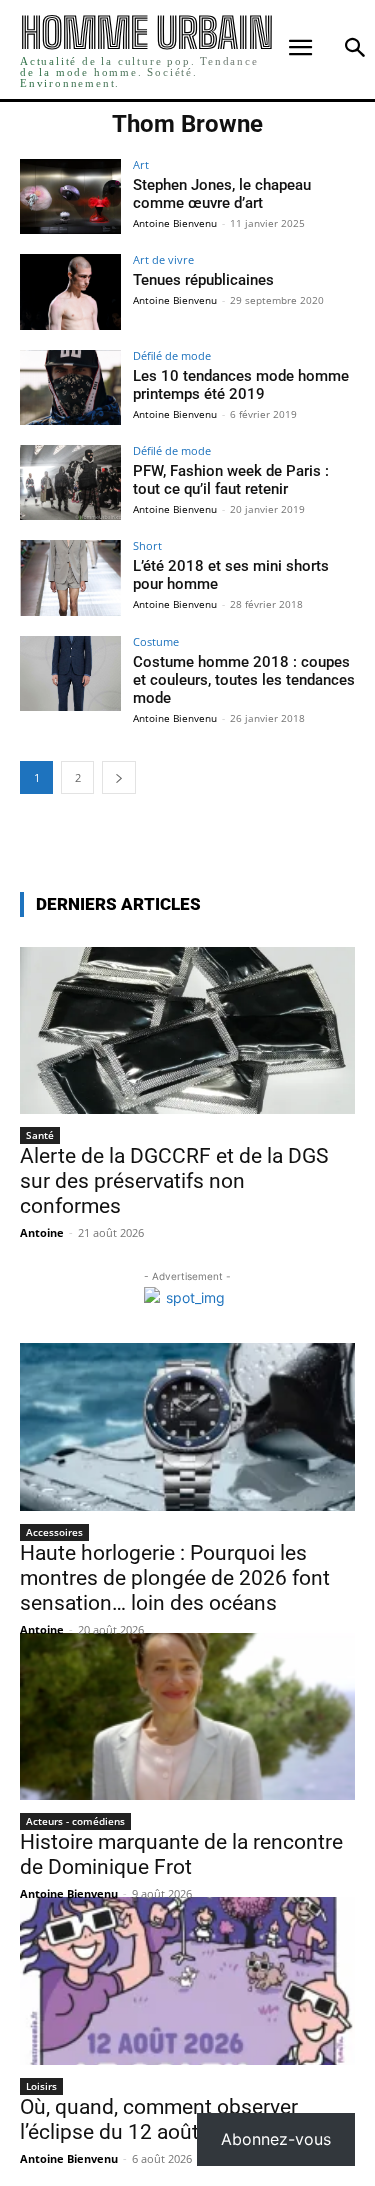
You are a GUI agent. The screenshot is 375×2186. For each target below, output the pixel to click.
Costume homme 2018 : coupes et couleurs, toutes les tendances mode (244, 680)
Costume (156, 641)
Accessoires (54, 1532)
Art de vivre (163, 259)
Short (147, 545)
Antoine (42, 1232)
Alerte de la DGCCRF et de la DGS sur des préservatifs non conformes (174, 1181)
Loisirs (41, 2086)
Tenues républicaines (203, 280)
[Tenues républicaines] (70, 291)
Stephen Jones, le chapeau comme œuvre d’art (222, 194)
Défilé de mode (172, 355)
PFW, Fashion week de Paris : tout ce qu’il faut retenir (231, 480)
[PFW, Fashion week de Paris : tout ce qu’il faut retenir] (70, 482)
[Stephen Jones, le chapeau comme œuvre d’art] (70, 196)
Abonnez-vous (276, 2139)
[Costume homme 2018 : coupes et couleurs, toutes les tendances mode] (70, 673)
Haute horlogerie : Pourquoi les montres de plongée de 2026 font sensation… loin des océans (175, 1578)
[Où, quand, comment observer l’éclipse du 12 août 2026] (187, 1981)
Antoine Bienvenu (175, 223)
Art (141, 164)
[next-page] (119, 777)
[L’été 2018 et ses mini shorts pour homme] (70, 577)
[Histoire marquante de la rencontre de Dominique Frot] (187, 1717)
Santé (40, 1135)
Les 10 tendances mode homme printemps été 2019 (241, 385)
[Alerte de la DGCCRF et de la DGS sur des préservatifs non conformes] (187, 1031)
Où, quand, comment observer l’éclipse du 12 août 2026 (159, 2119)
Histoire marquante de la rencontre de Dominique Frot (181, 1854)
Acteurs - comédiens (75, 1821)
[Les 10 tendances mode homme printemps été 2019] (70, 387)
